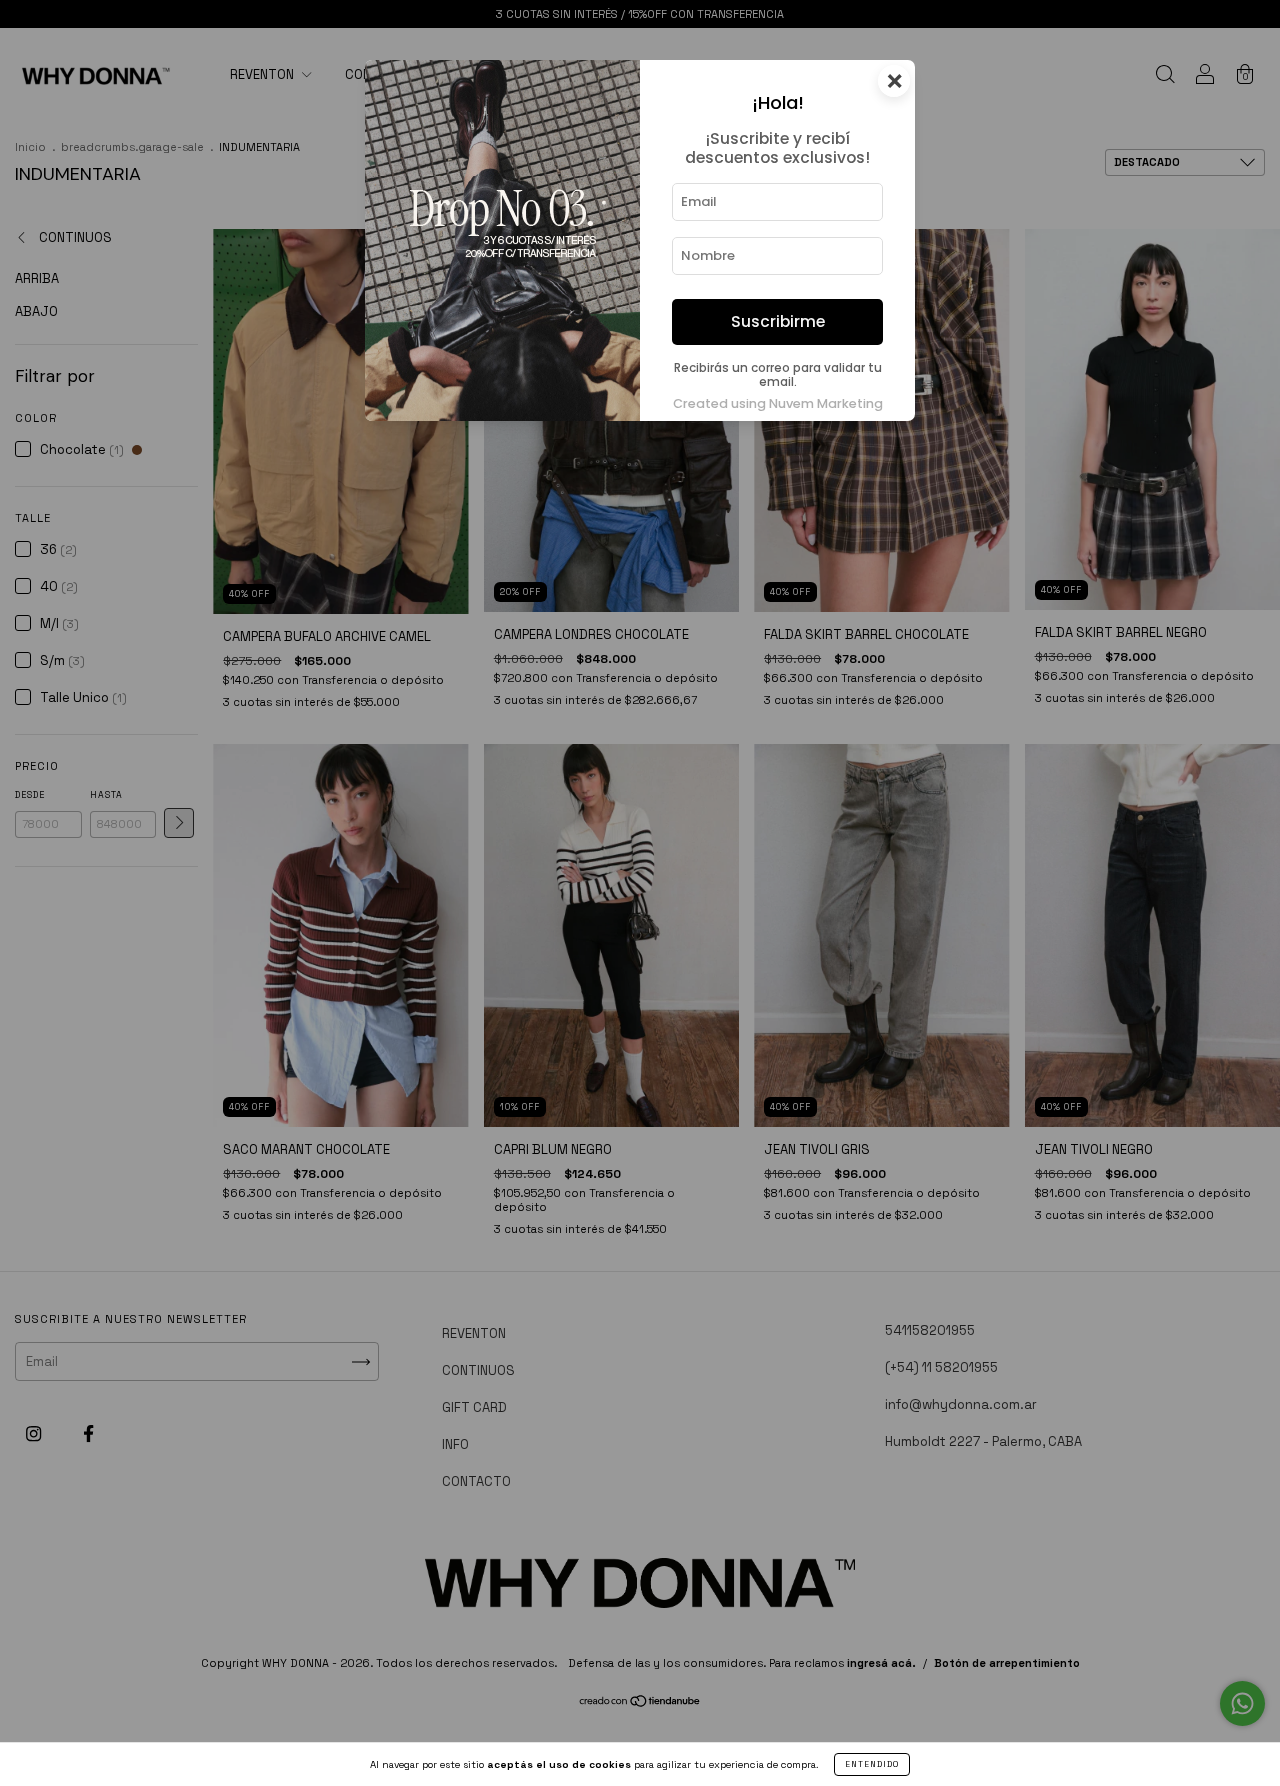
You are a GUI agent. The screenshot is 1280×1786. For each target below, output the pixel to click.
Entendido (872, 1764)
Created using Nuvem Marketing (778, 403)
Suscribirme (778, 321)
